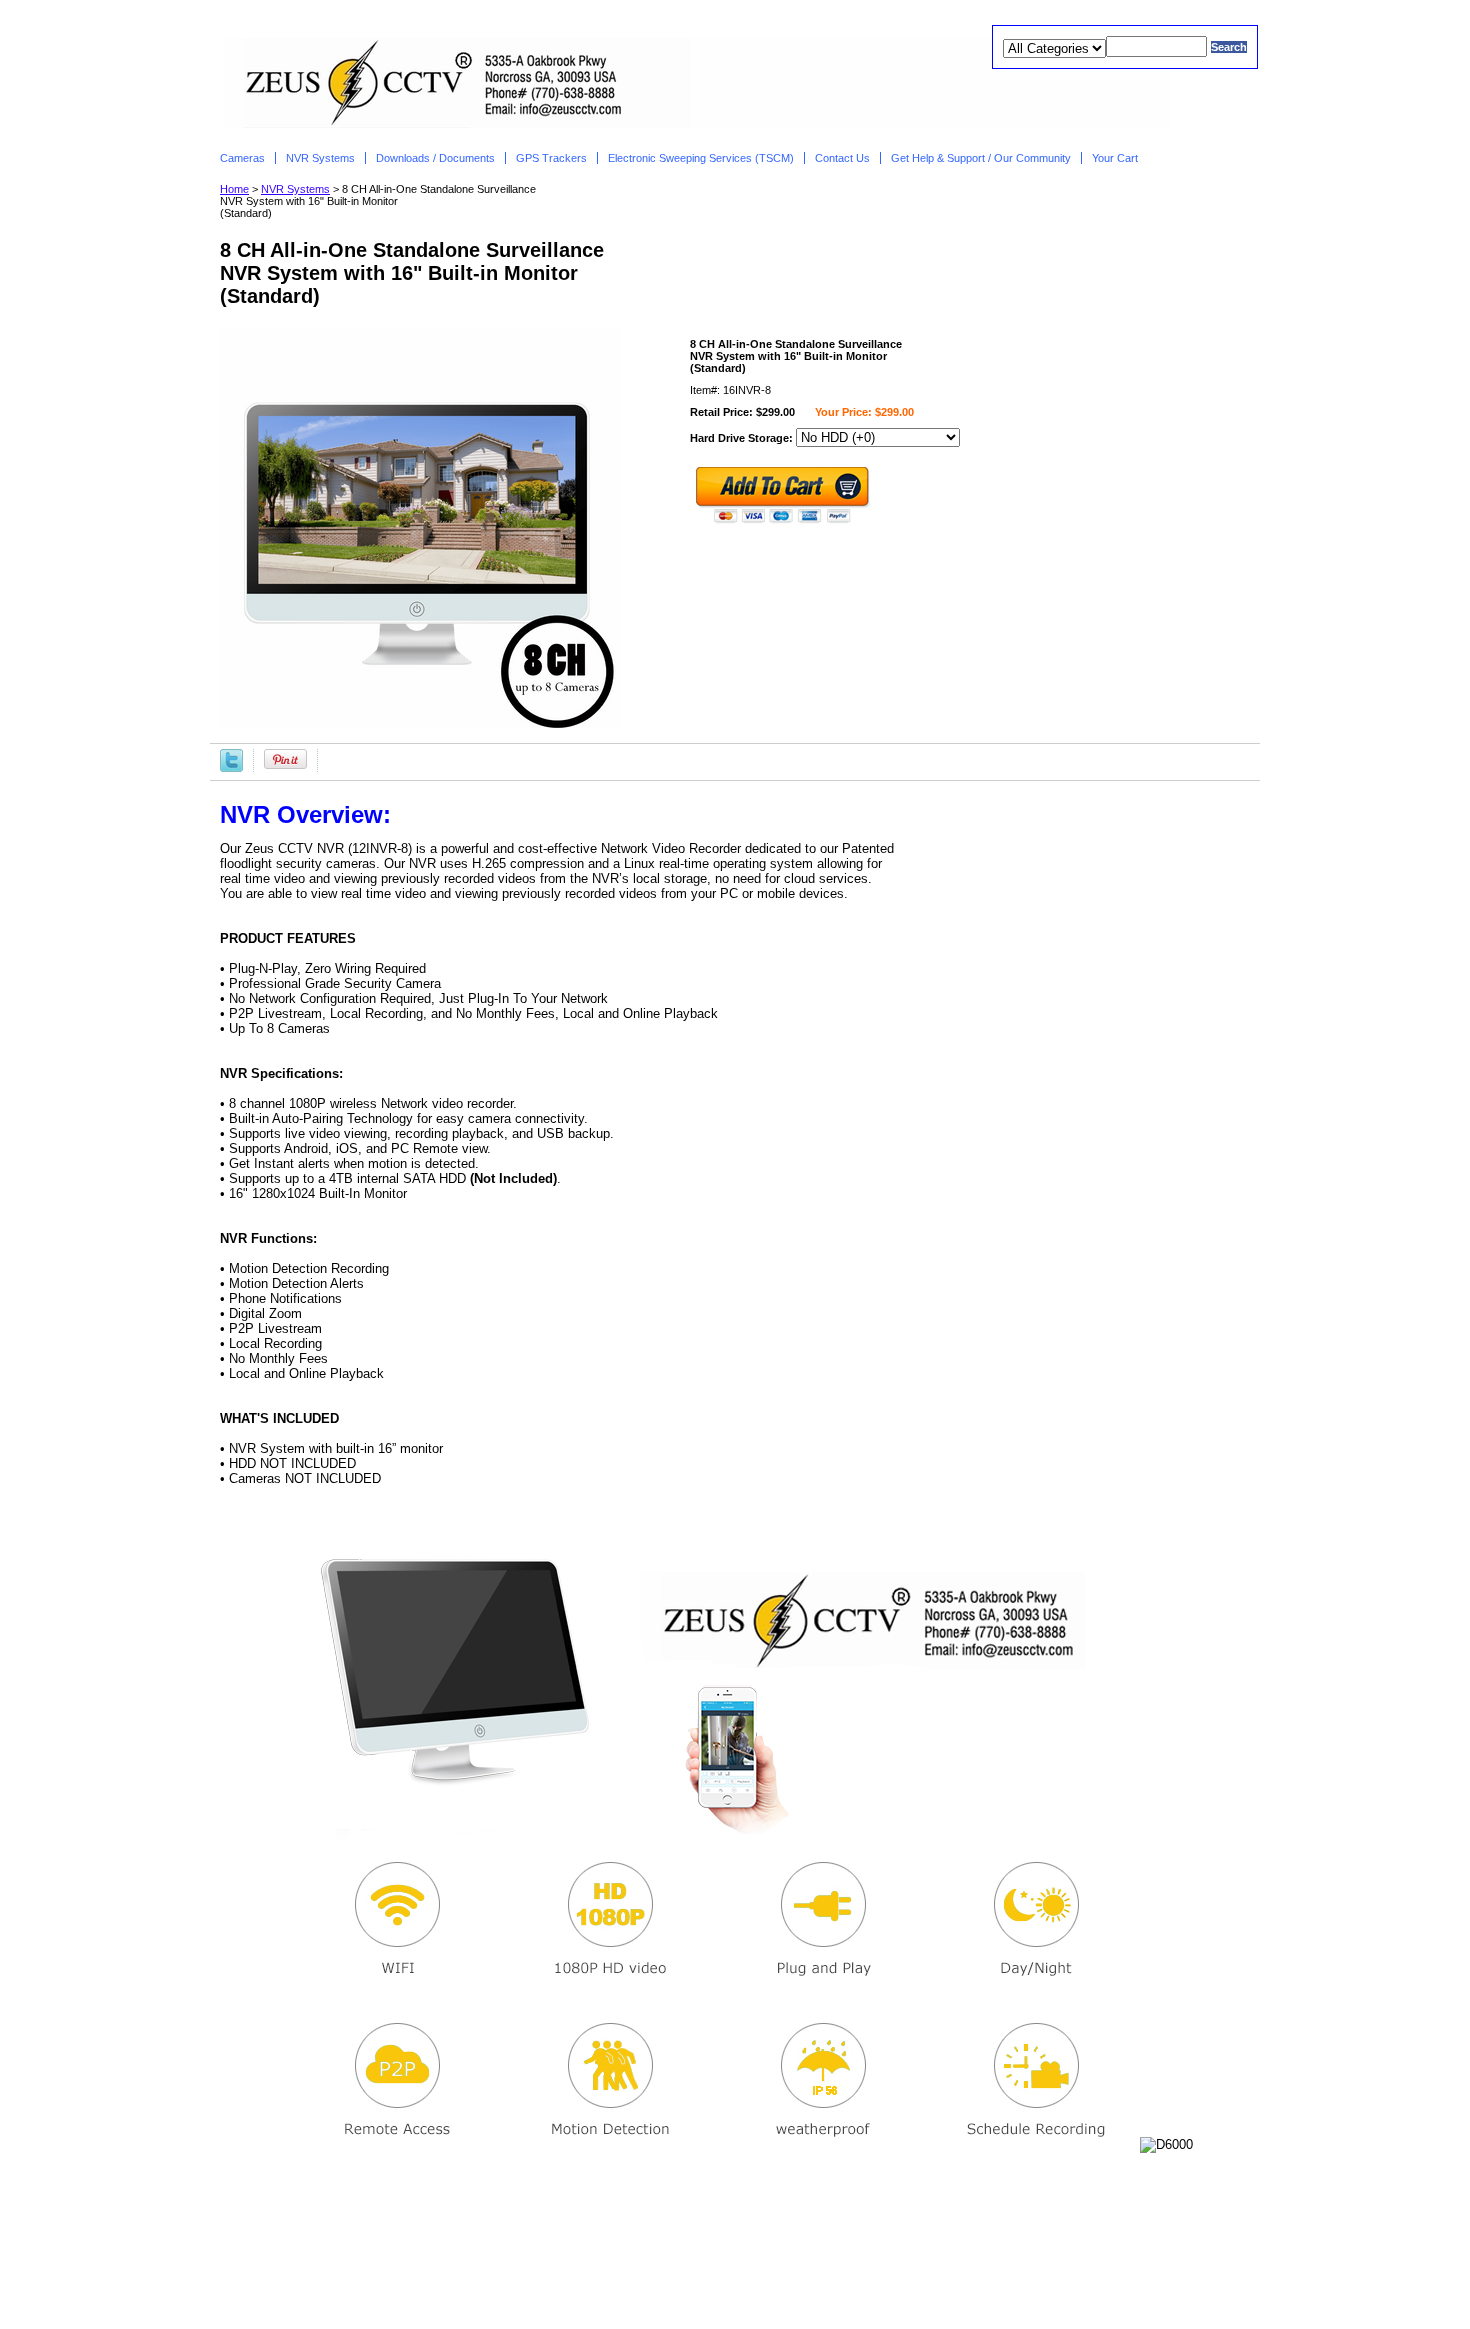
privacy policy (677, 2279)
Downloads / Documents (435, 158)
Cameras (242, 158)
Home (234, 189)
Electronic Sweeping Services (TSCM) (701, 158)
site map (853, 2279)
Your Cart (1116, 158)
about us (584, 2279)
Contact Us (842, 158)
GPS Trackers (551, 158)
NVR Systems (320, 158)
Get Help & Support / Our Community (981, 158)
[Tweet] (231, 759)
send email (775, 2279)
